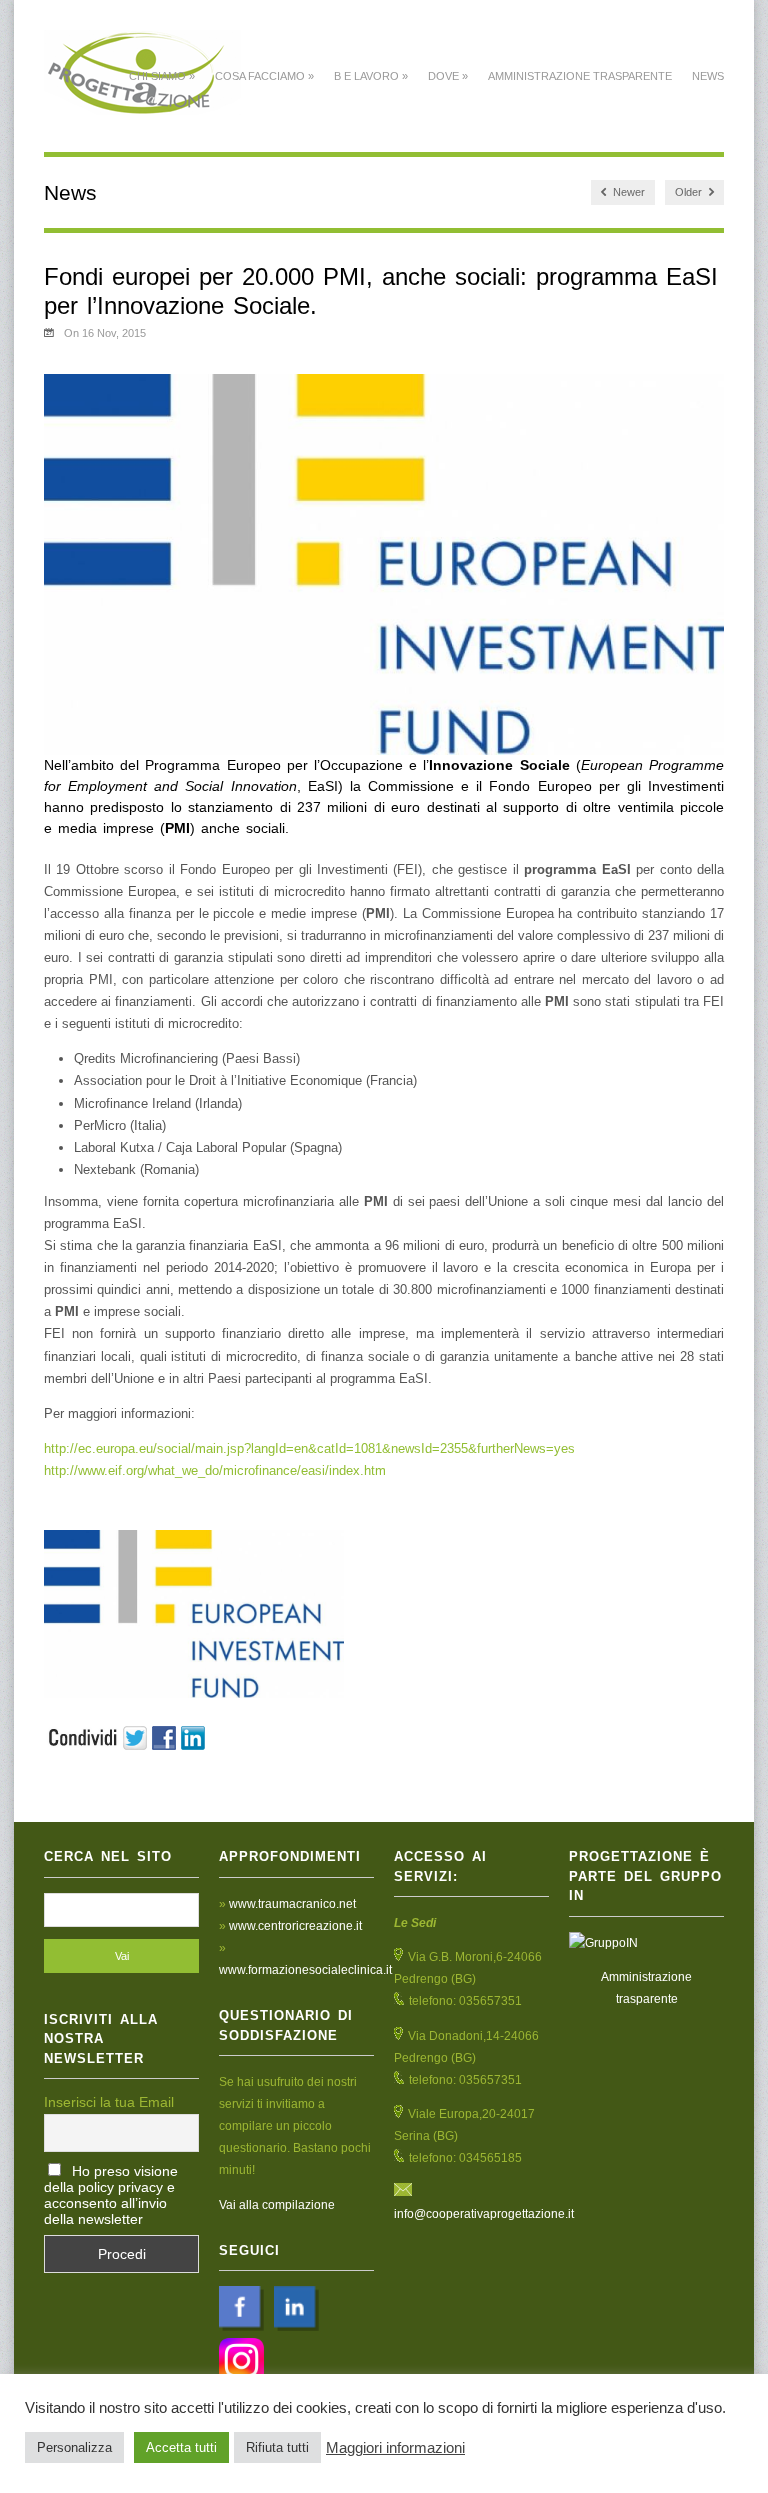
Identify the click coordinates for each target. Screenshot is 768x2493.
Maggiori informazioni (395, 2448)
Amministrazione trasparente (580, 76)
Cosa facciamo (264, 76)
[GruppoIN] (646, 1943)
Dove (448, 76)
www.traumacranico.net (292, 1904)
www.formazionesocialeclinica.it (305, 1970)
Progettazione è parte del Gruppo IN (645, 1876)
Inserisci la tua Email (109, 2102)
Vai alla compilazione (277, 2205)
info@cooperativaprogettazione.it (484, 2214)
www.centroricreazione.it (295, 1926)
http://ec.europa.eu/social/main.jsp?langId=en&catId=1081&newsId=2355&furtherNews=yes (309, 1448)
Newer (627, 192)
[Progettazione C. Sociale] (142, 104)
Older (690, 192)
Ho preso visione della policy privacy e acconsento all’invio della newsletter (111, 2195)
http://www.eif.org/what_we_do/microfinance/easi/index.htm (215, 1470)
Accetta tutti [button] (181, 2447)
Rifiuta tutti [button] (277, 2447)
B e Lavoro (371, 76)
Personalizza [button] (74, 2447)
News (708, 76)
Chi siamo (162, 76)
